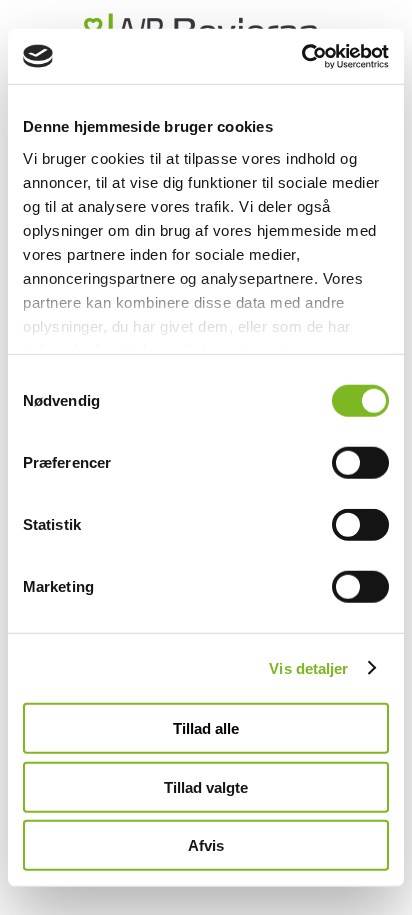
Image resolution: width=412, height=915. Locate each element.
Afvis (206, 845)
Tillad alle (206, 728)
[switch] (360, 463)
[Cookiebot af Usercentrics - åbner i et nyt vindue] (301, 56)
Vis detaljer (308, 667)
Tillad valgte (206, 786)
